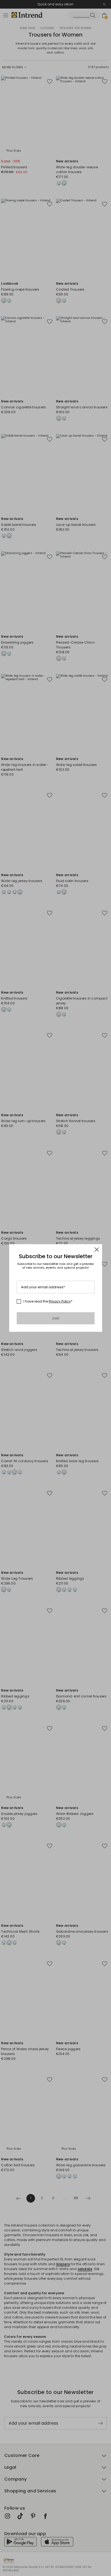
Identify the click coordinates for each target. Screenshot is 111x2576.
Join (56, 1318)
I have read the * (48, 1301)
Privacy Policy (60, 1301)
